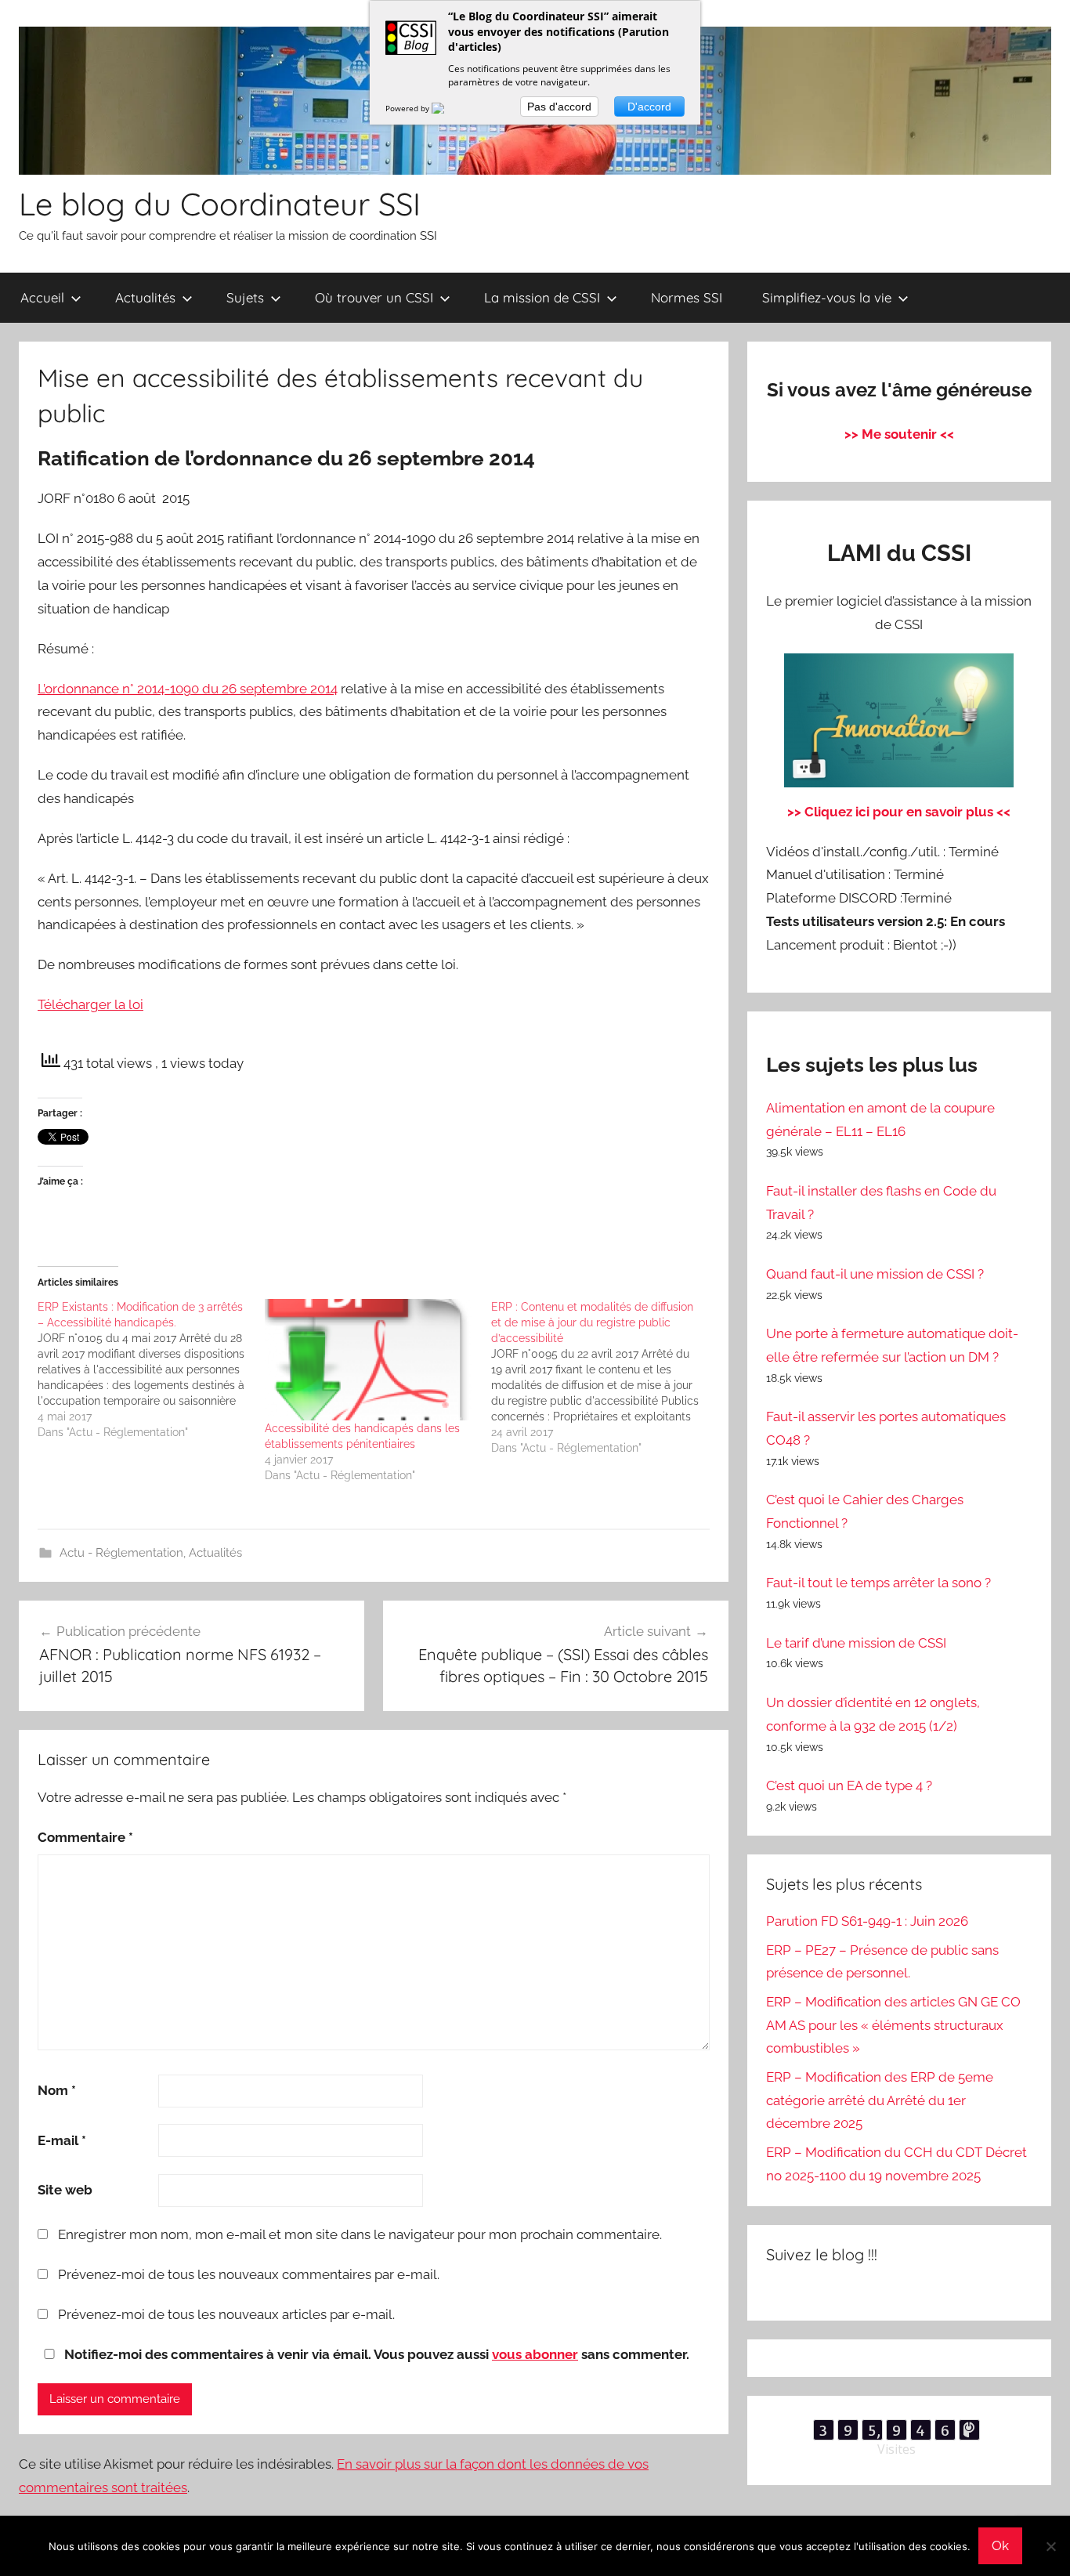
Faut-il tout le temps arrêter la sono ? (878, 1583)
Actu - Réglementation (121, 1553)
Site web (65, 2190)
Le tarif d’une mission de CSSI (856, 1643)
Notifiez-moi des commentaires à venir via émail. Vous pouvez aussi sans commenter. (375, 2354)
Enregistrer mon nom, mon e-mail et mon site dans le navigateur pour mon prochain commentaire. (360, 2234)
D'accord (649, 107)
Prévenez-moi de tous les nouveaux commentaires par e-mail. (249, 2274)
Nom (57, 2090)
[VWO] (447, 108)
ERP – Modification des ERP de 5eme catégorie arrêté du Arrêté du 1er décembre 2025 (880, 2100)
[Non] (1050, 2546)
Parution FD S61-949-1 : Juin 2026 (867, 1921)
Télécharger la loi (90, 1004)
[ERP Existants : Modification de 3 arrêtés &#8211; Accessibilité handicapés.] (151, 1369)
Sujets (245, 297)
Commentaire (85, 1837)
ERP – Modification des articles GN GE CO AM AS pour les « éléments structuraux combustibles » (893, 2025)
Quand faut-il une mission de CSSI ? (875, 1274)
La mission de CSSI (542, 297)
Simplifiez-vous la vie (827, 297)
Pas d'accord (559, 107)
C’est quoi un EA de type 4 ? (849, 1785)
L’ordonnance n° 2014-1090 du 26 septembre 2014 (188, 689)
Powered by (408, 108)
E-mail (62, 2140)
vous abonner (535, 2354)
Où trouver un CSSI (374, 297)
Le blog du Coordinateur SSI (220, 204)
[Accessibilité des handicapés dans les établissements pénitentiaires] (371, 1360)
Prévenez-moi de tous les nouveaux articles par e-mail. (226, 2314)
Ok (1000, 2545)
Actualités (145, 297)
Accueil (42, 297)
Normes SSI (687, 297)
